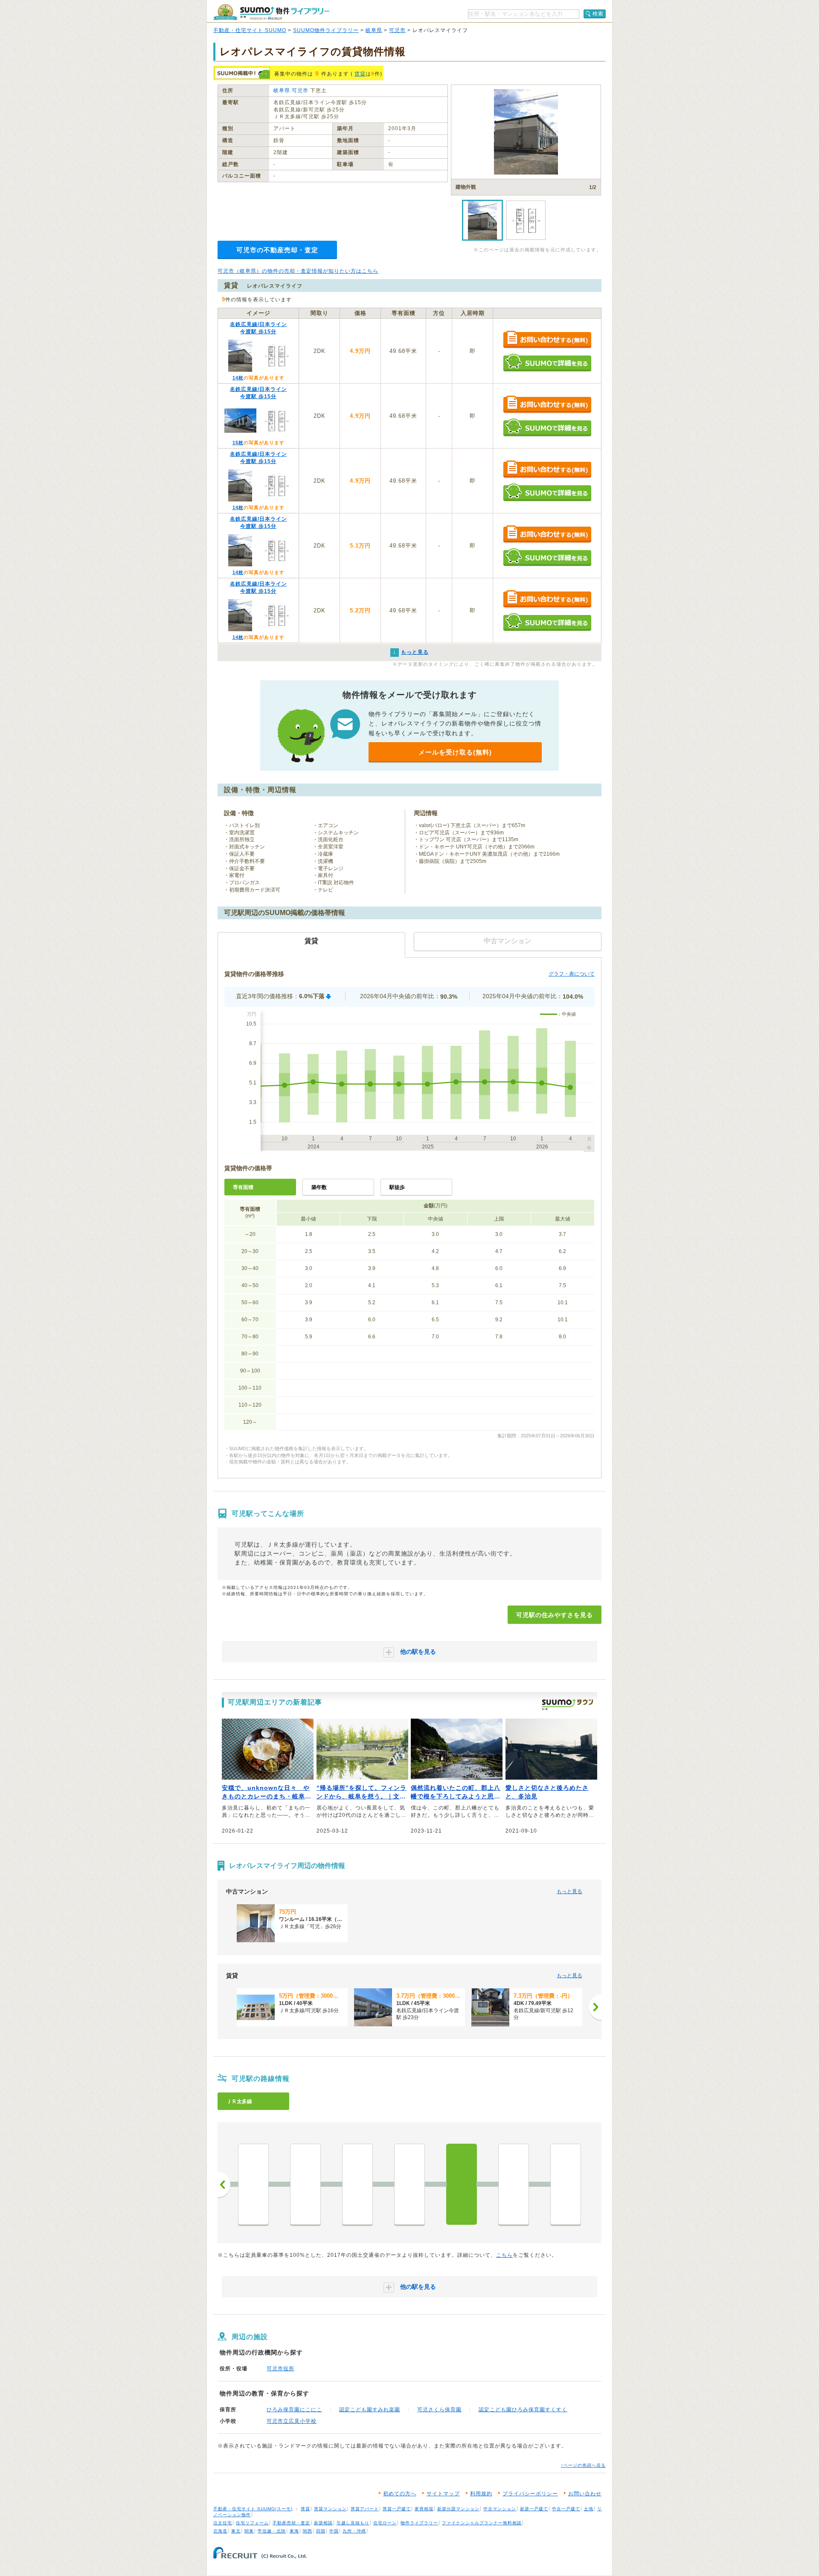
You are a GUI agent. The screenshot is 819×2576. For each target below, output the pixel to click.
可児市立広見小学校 (292, 2421)
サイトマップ (443, 2494)
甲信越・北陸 (272, 2531)
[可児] (462, 2184)
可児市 (397, 30)
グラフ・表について (572, 974)
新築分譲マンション (458, 2509)
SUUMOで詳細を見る (547, 363)
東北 (236, 2531)
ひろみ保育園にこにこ (294, 2410)
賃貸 (360, 74)
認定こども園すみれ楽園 (370, 2410)
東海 (294, 2531)
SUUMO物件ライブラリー (326, 30)
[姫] (357, 2184)
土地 (589, 2509)
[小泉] (253, 2184)
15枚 (238, 443)
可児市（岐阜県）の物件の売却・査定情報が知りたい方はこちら (298, 271)
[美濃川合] (514, 2184)
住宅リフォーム (252, 2523)
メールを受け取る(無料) (455, 752)
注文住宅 (223, 2523)
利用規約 (481, 2494)
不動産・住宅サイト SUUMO (250, 30)
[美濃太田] (566, 2184)
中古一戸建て (566, 2509)
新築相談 (323, 2523)
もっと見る (569, 1891)
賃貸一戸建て (397, 2509)
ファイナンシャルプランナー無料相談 (482, 2523)
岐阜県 (374, 30)
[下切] (409, 2184)
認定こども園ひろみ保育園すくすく (523, 2410)
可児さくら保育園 (439, 2410)
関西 (308, 2531)
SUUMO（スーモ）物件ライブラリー (271, 12)
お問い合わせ (585, 2494)
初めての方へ (400, 2494)
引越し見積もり (353, 2523)
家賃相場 (424, 2509)
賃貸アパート (365, 2509)
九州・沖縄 (354, 2531)
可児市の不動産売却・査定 (277, 250)
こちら (504, 2255)
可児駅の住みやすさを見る (555, 1615)
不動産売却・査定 (291, 2523)
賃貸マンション (330, 2509)
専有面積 (243, 1187)
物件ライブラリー (419, 2523)
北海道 (220, 2531)
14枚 (238, 378)
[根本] (305, 2184)
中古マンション (500, 2509)
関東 (249, 2531)
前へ (224, 2185)
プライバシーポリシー (530, 2494)
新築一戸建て (534, 2509)
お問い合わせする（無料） (547, 340)
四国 (321, 2531)
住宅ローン (385, 2523)
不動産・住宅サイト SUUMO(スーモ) (253, 2509)
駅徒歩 (397, 1187)
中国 (334, 2531)
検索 (598, 14)
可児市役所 (280, 2369)
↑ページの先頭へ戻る (583, 2465)
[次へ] (595, 2007)
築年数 (319, 1187)
